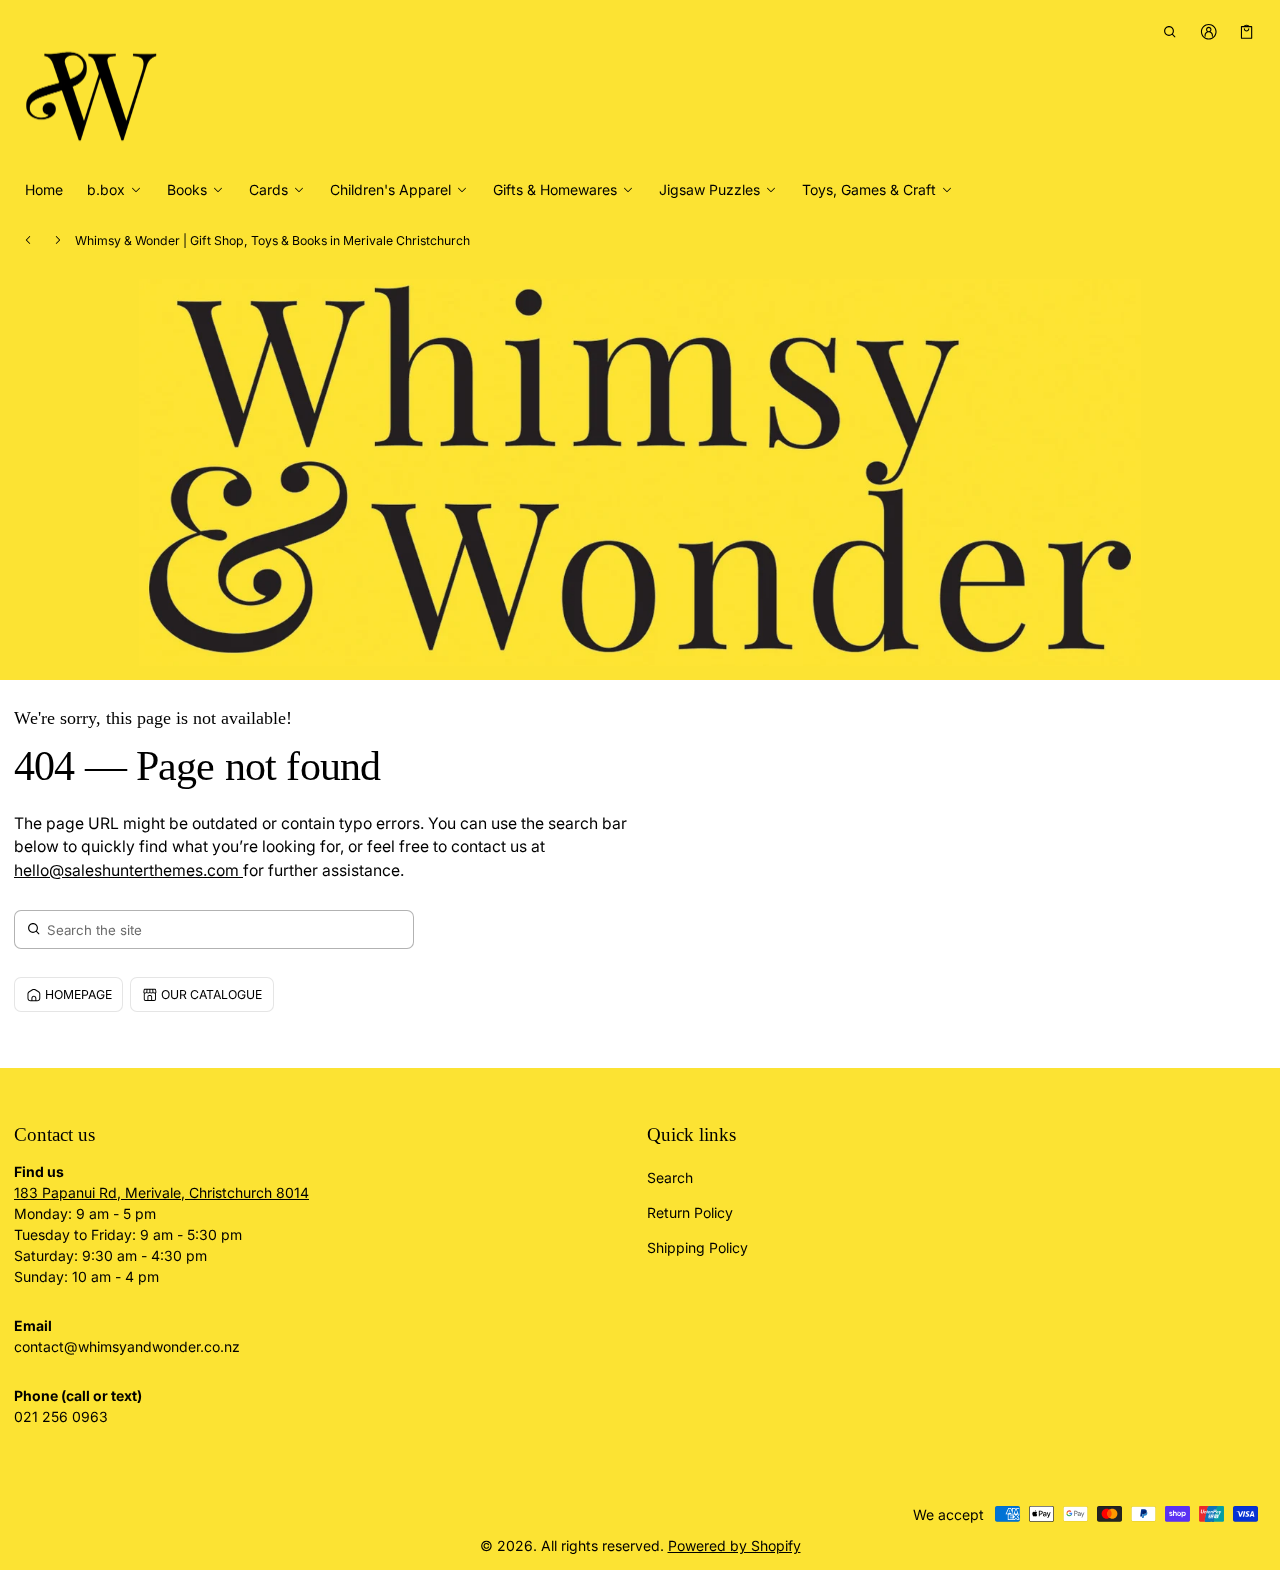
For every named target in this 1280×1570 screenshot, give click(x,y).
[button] (1170, 31)
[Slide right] (58, 240)
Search (670, 1177)
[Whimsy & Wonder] (94, 89)
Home (44, 189)
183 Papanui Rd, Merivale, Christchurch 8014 (161, 1192)
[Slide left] (28, 240)
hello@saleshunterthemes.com (128, 870)
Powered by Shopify (734, 1545)
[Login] (1208, 31)
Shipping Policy (697, 1247)
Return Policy (690, 1212)
